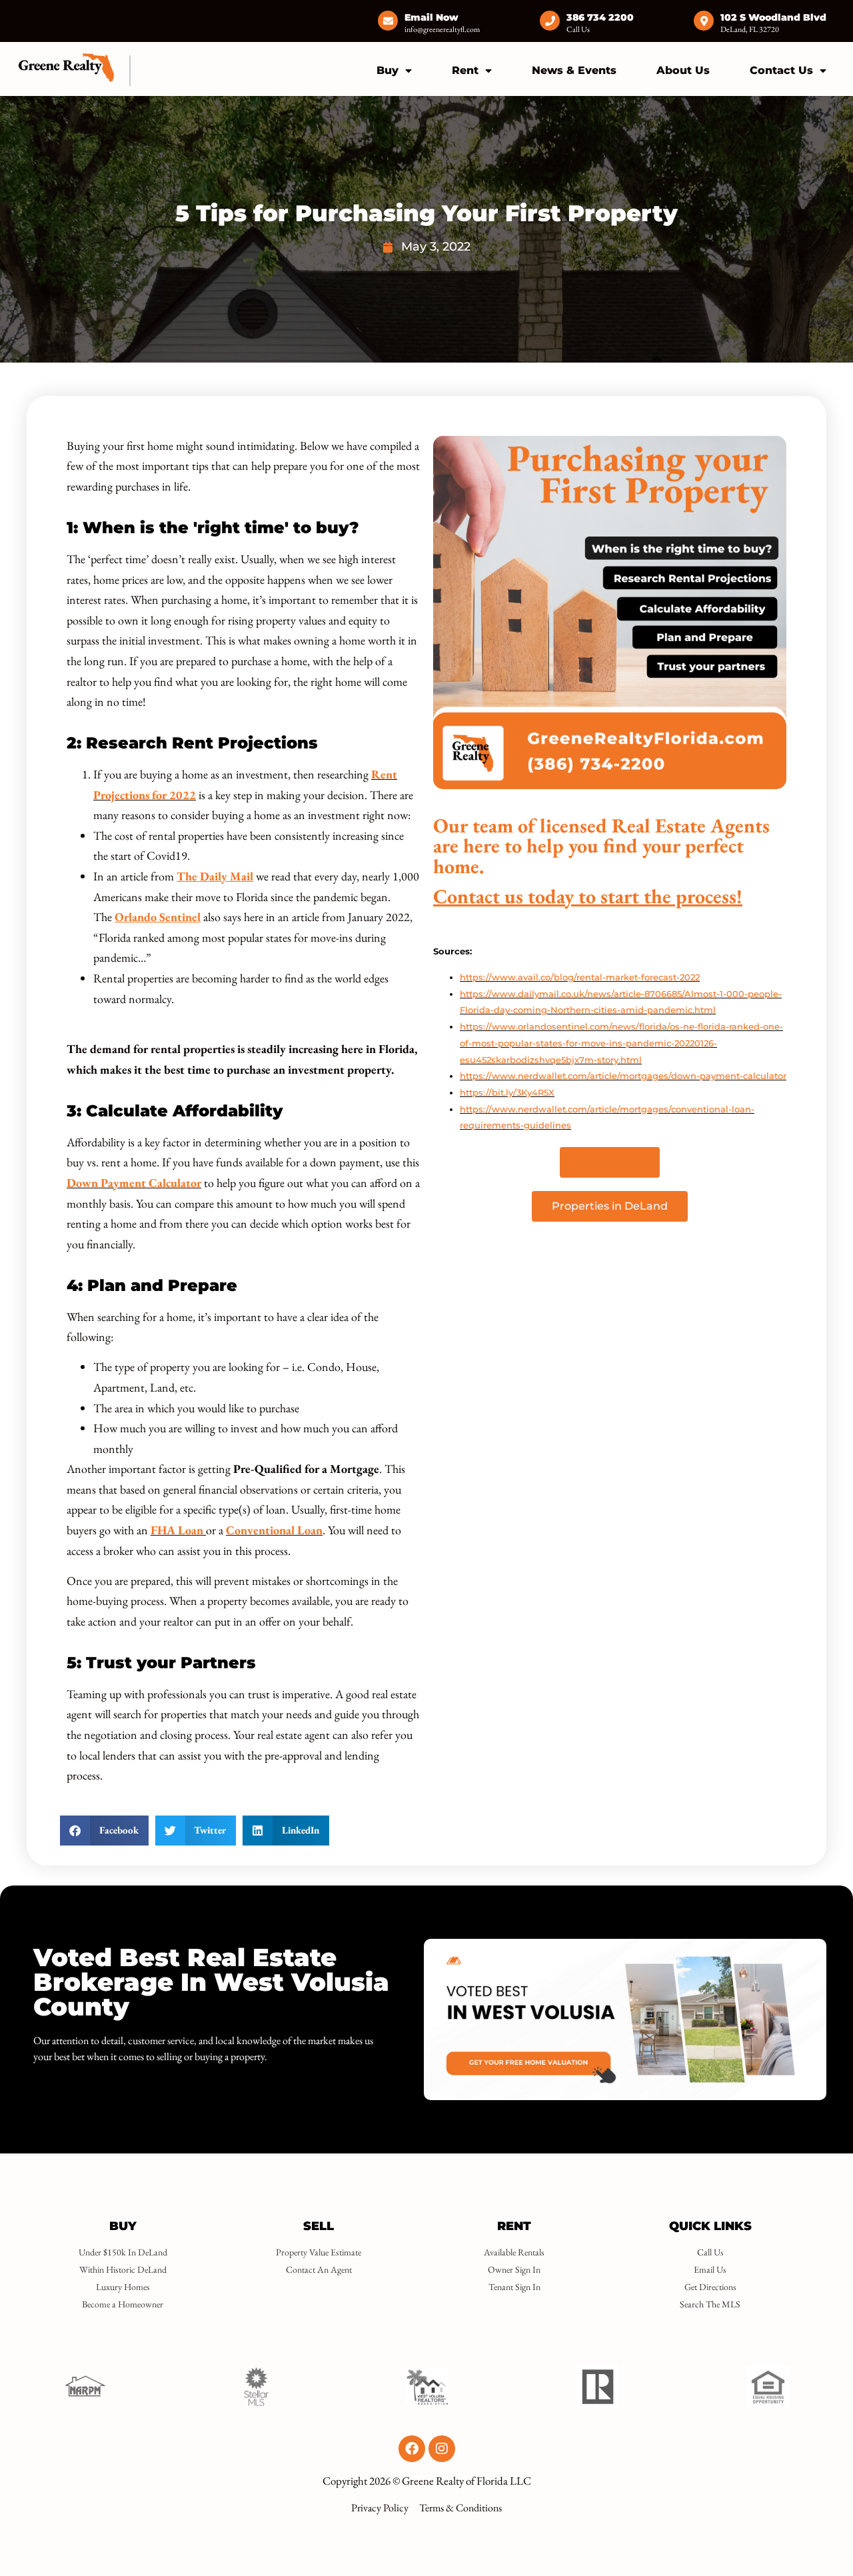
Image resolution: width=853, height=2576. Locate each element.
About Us (683, 70)
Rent (465, 70)
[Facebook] (412, 2449)
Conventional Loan (274, 1530)
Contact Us (781, 70)
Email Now (431, 17)
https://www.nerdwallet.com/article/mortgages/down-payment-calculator (623, 1076)
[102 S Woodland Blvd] (704, 21)
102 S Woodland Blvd (773, 17)
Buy (388, 70)
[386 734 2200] (550, 21)
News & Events (574, 70)
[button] (104, 1831)
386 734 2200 (600, 17)
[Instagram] (442, 2449)
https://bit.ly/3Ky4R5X (507, 1092)
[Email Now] (388, 21)
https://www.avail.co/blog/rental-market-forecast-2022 (580, 977)
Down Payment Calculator (134, 1183)
